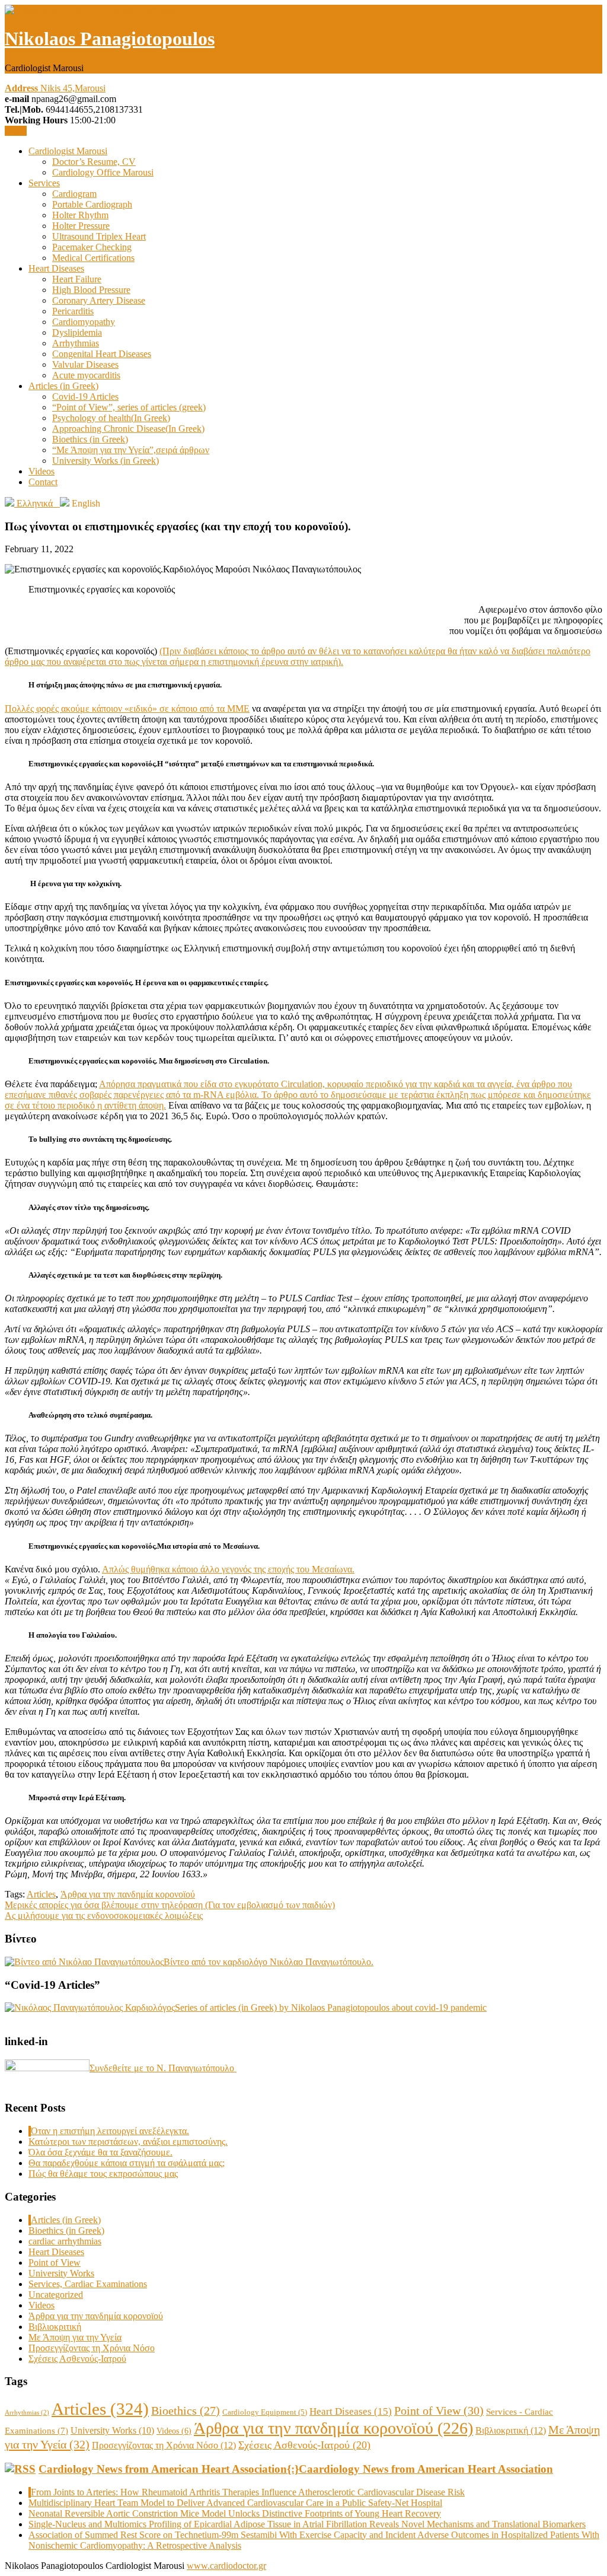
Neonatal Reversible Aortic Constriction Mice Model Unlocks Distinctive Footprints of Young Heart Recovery (235, 2513)
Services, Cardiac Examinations (88, 2284)
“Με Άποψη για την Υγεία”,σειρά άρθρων (131, 450)
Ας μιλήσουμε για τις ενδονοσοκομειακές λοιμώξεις (104, 1916)
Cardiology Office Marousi (103, 172)
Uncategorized (56, 2295)
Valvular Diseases (85, 364)
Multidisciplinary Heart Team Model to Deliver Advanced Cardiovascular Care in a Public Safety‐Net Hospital (235, 2503)
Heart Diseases (56, 268)
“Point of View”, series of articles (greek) (129, 407)
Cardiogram (74, 194)
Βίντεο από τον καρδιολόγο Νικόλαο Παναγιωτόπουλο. (269, 1962)
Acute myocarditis (86, 375)
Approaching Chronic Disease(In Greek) (128, 429)
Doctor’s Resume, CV (94, 162)
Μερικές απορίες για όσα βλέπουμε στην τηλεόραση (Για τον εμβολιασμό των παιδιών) (170, 1905)
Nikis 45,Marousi (55, 88)
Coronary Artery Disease (99, 300)
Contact (43, 482)
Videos (41, 471)
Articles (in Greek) (63, 386)
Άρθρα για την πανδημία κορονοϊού (128, 1894)
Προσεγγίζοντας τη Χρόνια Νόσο (92, 2348)
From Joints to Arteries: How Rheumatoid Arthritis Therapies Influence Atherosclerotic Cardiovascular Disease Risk (248, 2492)
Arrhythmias (76, 343)
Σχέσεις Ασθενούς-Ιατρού (77, 2359)
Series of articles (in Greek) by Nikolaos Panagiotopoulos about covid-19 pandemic (331, 2007)
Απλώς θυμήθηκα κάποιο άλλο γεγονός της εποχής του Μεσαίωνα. (228, 1569)
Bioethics (186, 2411)
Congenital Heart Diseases (102, 354)
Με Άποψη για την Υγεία (75, 2337)
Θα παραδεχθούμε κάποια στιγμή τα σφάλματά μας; (127, 2163)
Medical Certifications (93, 258)
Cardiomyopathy (84, 322)
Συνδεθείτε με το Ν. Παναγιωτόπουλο (163, 2068)
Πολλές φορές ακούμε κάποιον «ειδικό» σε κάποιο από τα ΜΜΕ (127, 709)
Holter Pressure (81, 226)
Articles (41, 1894)
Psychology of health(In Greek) (111, 418)
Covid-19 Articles (85, 397)
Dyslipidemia (77, 332)
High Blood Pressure (91, 290)
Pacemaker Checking (92, 247)
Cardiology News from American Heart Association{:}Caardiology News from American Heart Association (296, 2469)
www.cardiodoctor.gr (226, 2566)
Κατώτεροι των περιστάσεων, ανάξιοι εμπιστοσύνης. (128, 2142)
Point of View (55, 2263)
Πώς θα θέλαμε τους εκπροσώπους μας (103, 2174)
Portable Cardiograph (92, 204)
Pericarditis (73, 311)
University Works (61, 2273)
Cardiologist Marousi (68, 151)
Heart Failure (77, 279)
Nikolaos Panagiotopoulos (110, 39)
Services (44, 183)
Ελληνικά (37, 503)
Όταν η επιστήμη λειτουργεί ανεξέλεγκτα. (110, 2131)
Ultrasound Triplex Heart (99, 236)
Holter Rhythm (80, 215)
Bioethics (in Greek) (90, 439)
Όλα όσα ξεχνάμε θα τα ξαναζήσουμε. (100, 2152)
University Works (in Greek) (106, 461)
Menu (16, 131)
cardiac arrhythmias (65, 2241)
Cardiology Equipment (265, 2412)
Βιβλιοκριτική (55, 2327)
